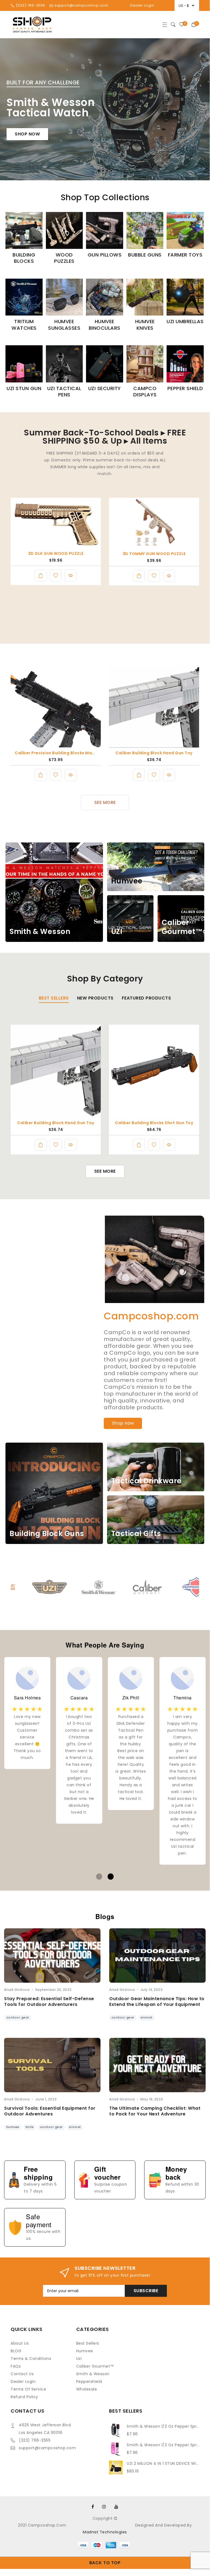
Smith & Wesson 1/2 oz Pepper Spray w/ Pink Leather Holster (163, 2445)
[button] (99, 171)
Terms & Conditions (31, 2359)
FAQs (16, 2366)
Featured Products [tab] (147, 998)
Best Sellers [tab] (54, 998)
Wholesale (87, 2389)
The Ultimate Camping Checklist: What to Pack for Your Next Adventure (155, 2111)
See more (105, 802)
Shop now (27, 134)
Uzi (79, 2359)
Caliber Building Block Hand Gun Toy (154, 753)
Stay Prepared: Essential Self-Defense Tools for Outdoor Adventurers (49, 2002)
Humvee (85, 2351)
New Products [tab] (95, 998)
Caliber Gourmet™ (95, 2366)
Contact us (22, 2374)
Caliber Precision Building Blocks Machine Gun (56, 753)
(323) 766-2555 (35, 2440)
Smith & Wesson (93, 2374)
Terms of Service (28, 2389)
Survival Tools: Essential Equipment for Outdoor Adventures (50, 2111)
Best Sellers (88, 2343)
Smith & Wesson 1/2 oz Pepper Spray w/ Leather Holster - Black (163, 2426)
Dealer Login (142, 5)
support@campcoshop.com (47, 2448)
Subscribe (146, 2291)
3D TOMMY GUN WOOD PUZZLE (154, 554)
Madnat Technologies (105, 2532)
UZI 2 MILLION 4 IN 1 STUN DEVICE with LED (163, 2463)
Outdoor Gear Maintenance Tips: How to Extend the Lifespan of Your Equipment (157, 2002)
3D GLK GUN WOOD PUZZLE (56, 553)
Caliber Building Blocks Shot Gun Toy (154, 1123)
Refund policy (24, 2397)
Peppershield (89, 2382)
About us (20, 2343)
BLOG (16, 2351)
